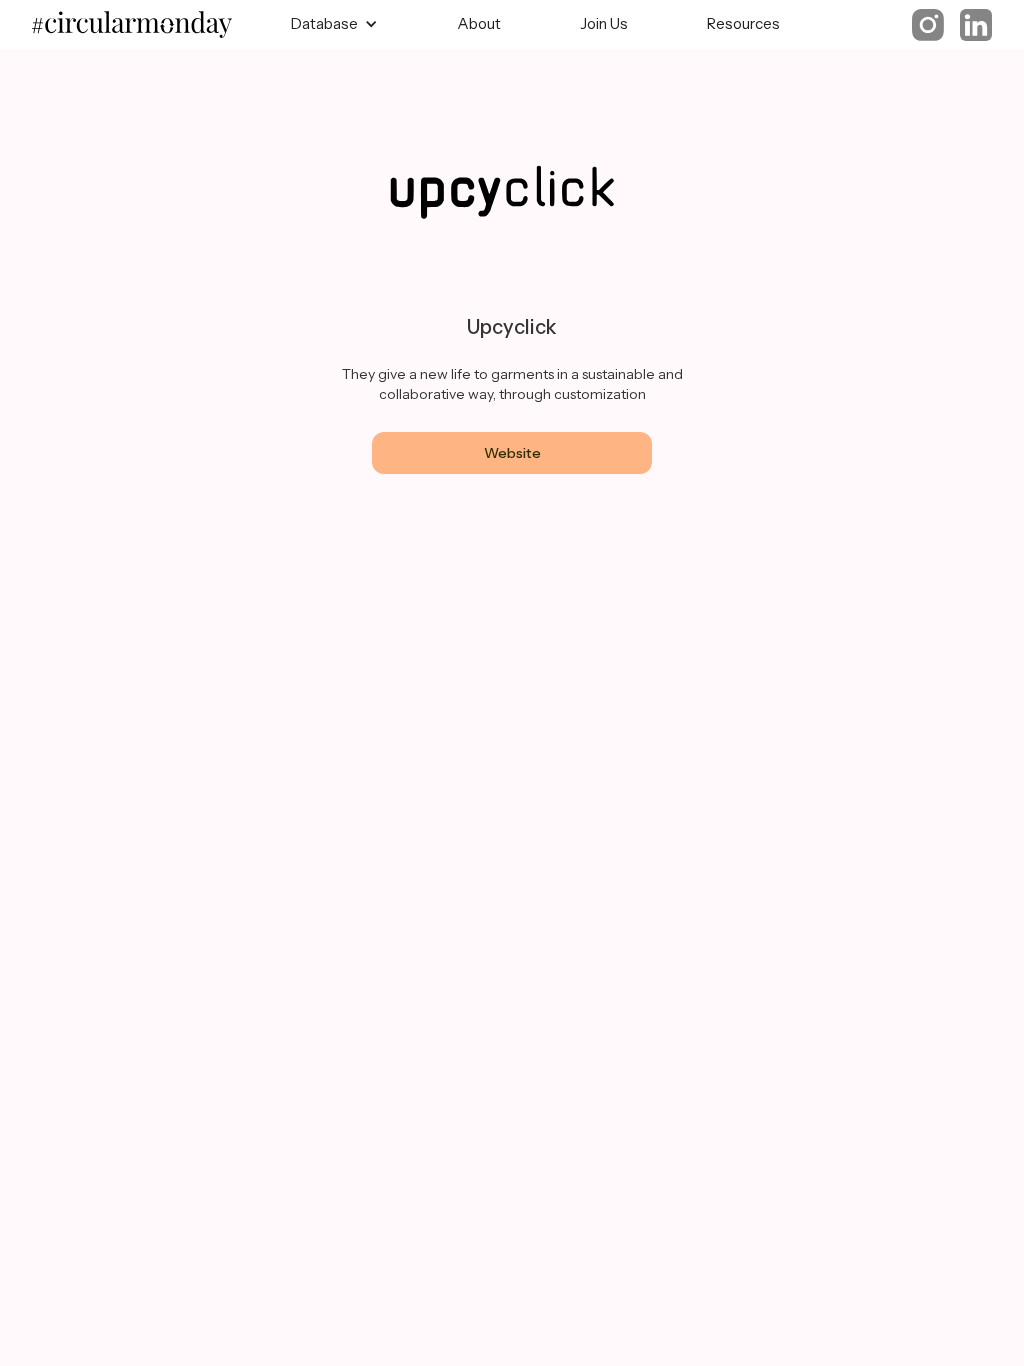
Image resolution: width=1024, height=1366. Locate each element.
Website (512, 453)
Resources (743, 23)
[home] (142, 25)
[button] (334, 24)
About (479, 23)
